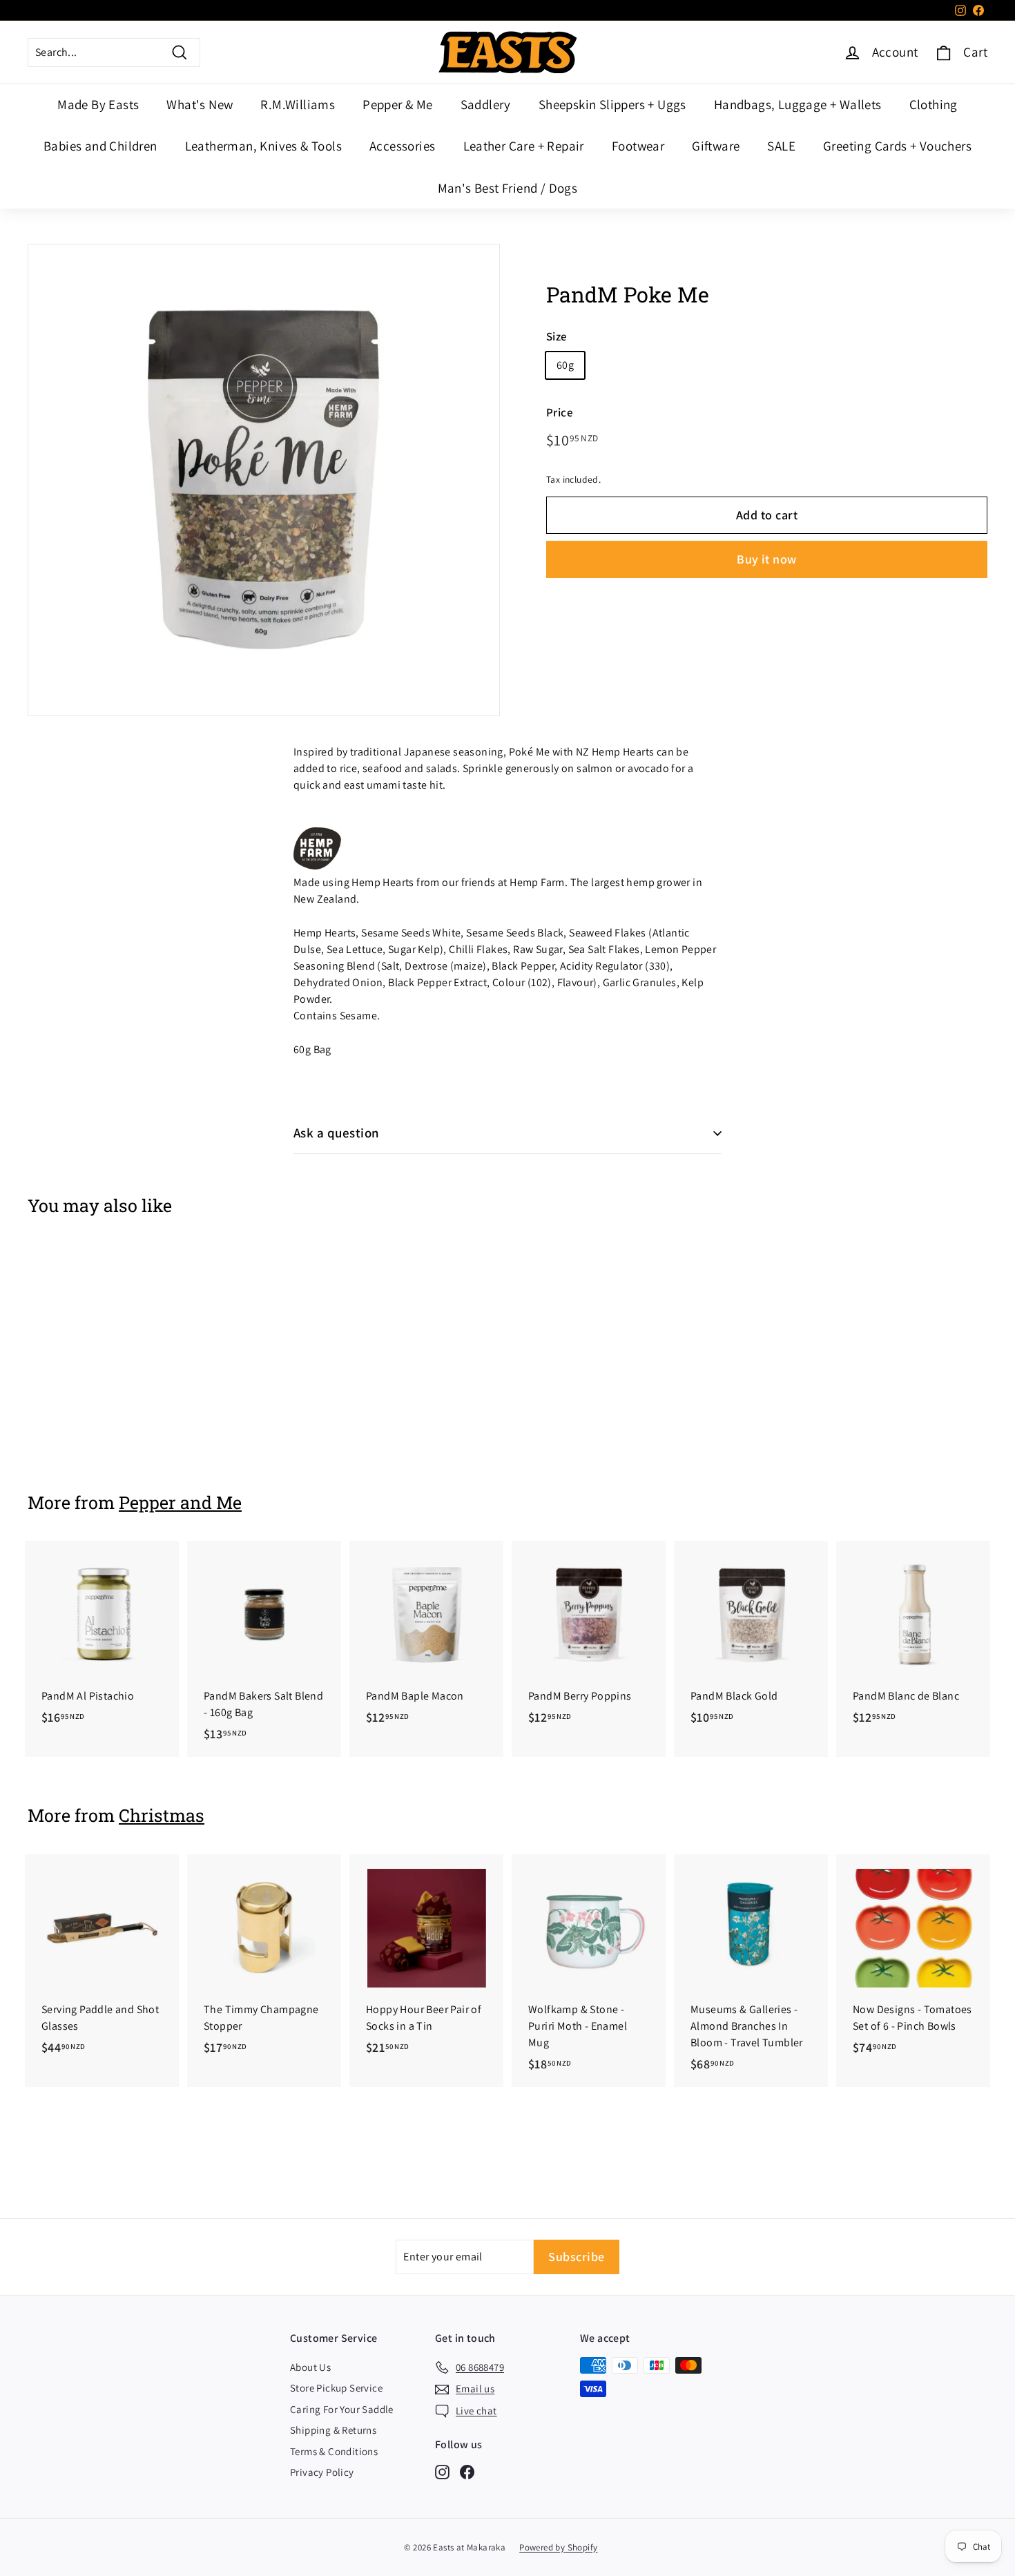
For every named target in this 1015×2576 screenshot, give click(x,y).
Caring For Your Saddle (342, 2409)
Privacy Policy (322, 2472)
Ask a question (337, 1133)
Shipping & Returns (333, 2430)
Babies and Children (100, 146)
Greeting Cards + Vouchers (897, 146)
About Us (310, 2367)
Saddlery (486, 104)
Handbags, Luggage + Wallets (798, 104)
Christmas (162, 1815)
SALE (781, 146)
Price (560, 412)
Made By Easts (98, 104)
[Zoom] (264, 480)
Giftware (716, 146)
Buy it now (767, 559)
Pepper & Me (397, 104)
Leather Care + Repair (524, 146)
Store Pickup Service (336, 2388)
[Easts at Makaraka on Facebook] (467, 2471)
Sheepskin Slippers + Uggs (612, 104)
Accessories (402, 146)
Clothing (934, 104)
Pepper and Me (180, 1502)
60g (565, 365)
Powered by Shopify (558, 2547)
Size (557, 336)
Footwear (638, 146)
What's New (200, 104)
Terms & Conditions (334, 2451)
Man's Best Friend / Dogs (508, 188)
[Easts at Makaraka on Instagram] (442, 2471)
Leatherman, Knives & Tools (263, 146)
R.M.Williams (298, 104)
